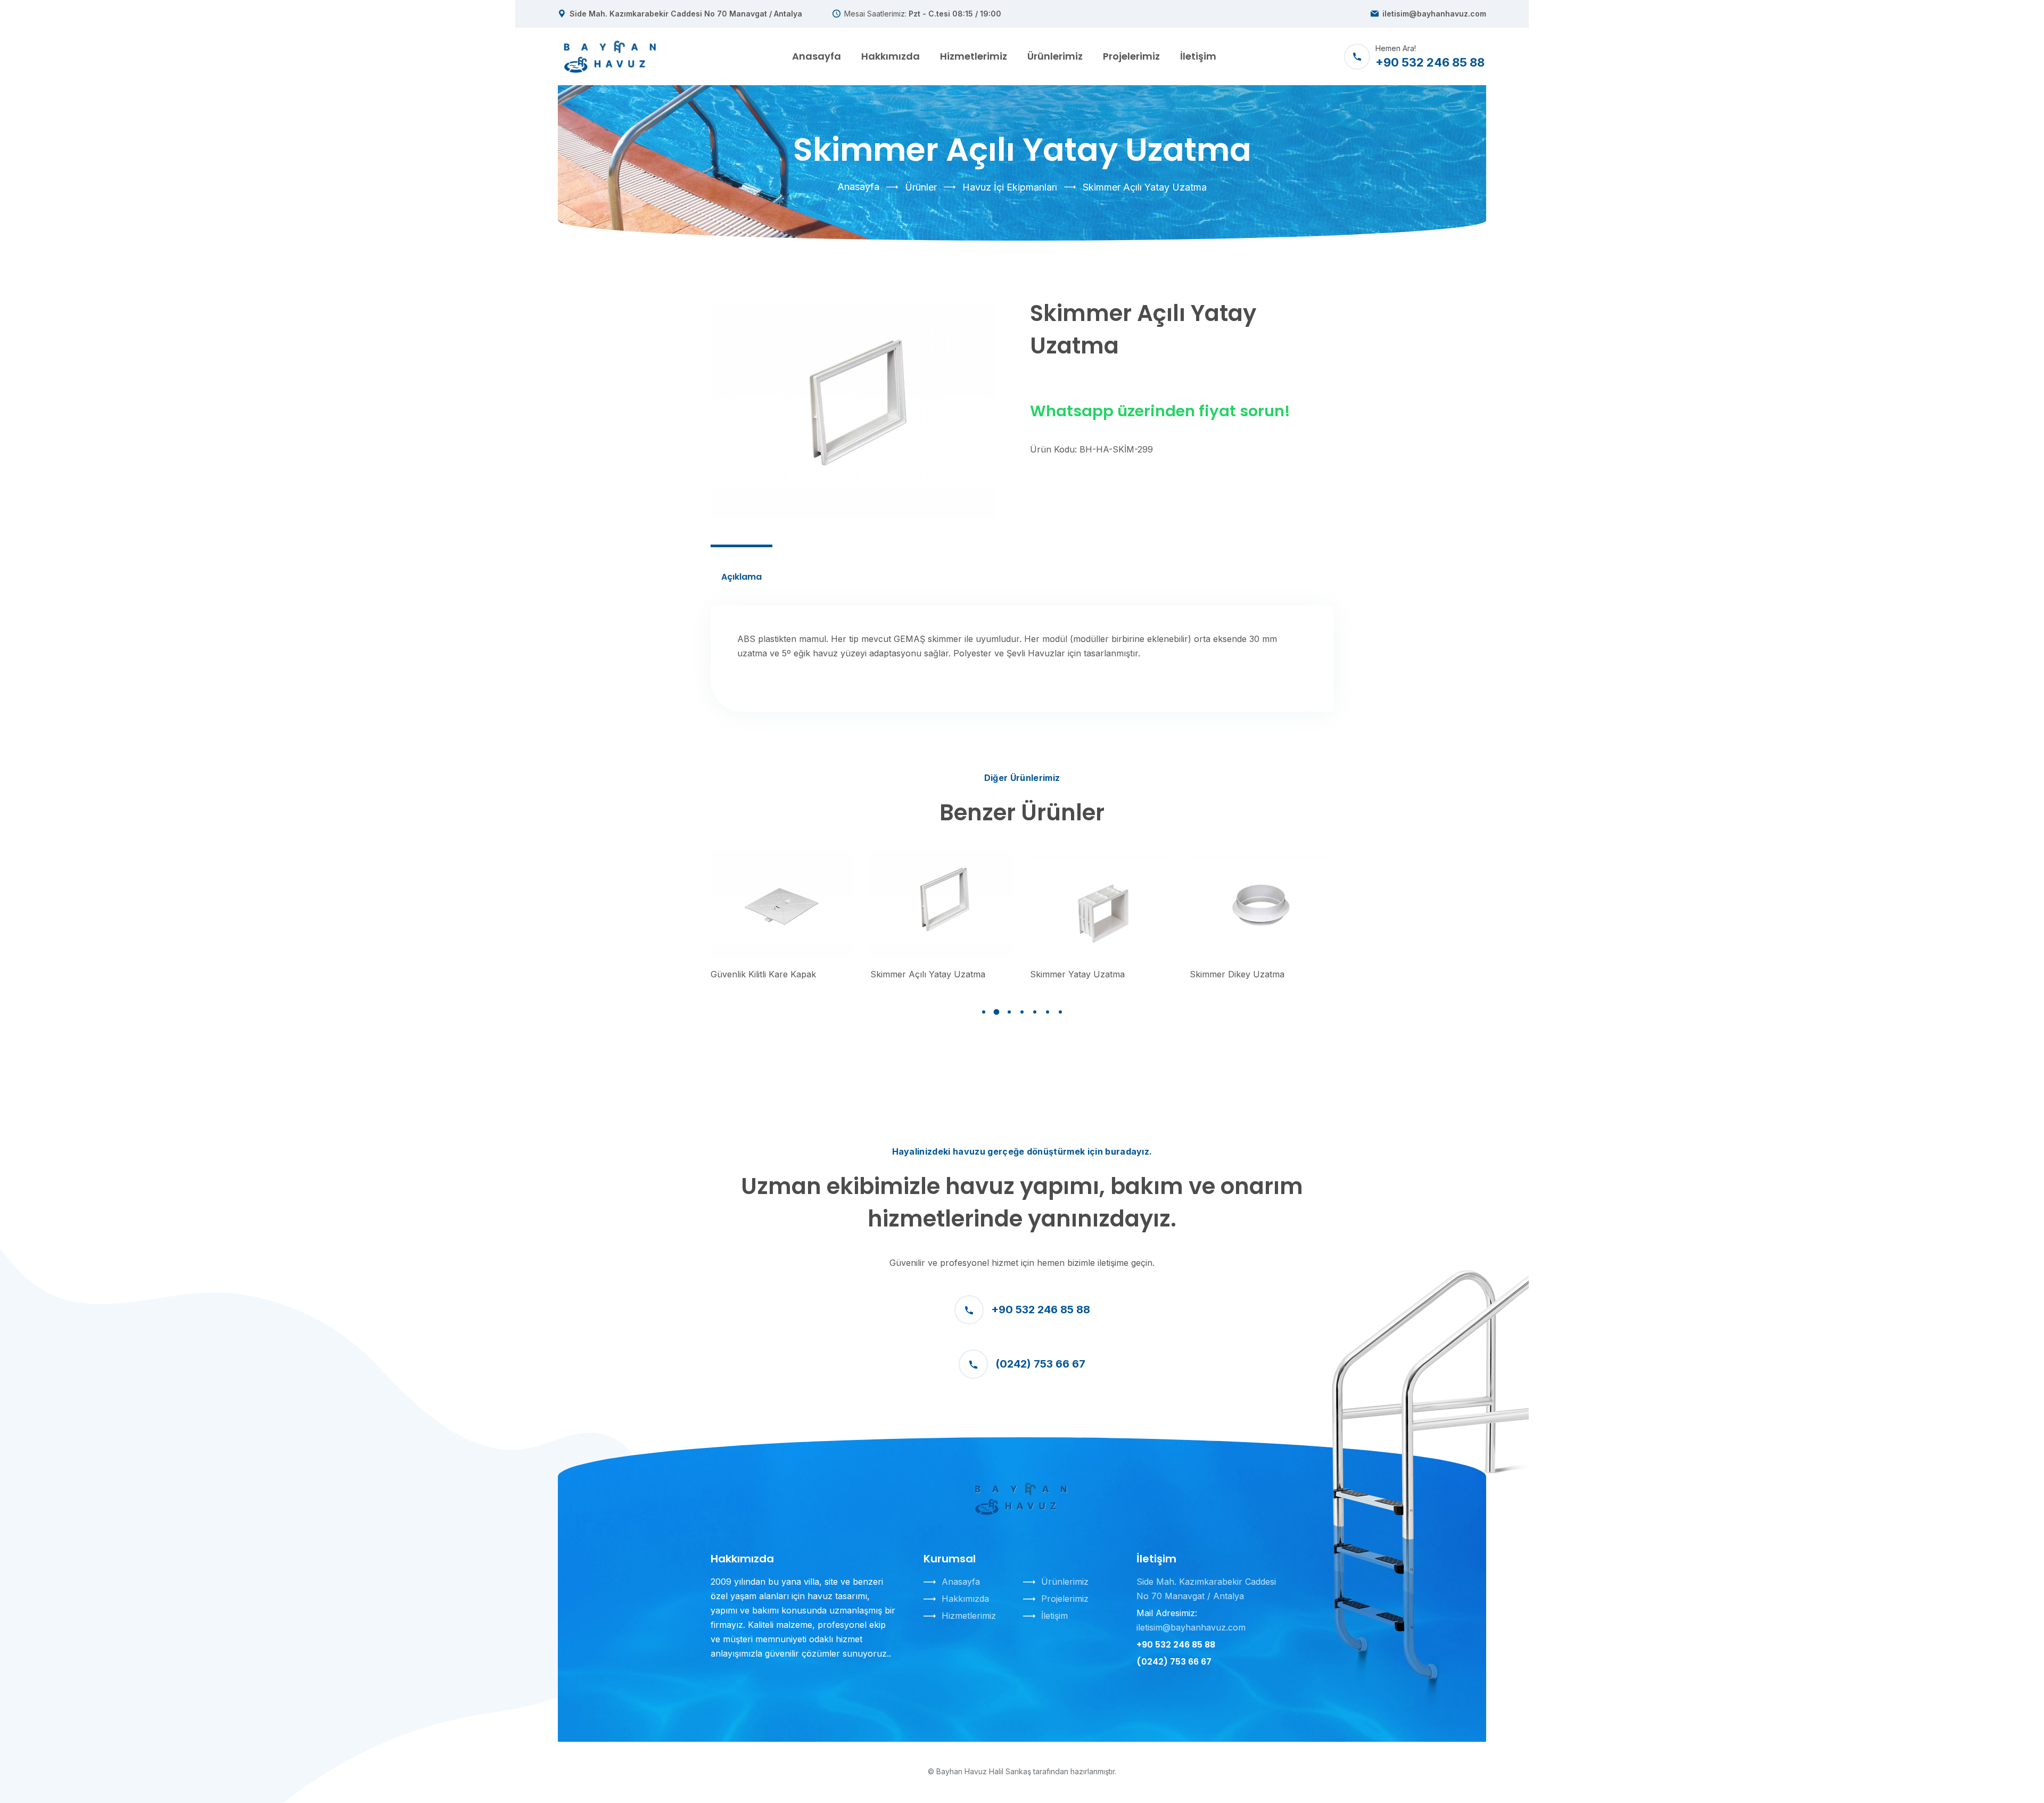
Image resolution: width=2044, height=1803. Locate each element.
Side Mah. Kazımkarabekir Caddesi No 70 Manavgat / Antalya (686, 14)
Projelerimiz (1131, 56)
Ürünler (921, 187)
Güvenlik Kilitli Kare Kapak (763, 974)
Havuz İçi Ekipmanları (1010, 187)
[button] (984, 1012)
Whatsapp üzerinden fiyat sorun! (1160, 411)
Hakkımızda (891, 56)
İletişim (1198, 56)
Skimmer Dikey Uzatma (1237, 974)
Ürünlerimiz (1055, 56)
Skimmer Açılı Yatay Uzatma (928, 974)
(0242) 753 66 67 (1040, 1364)
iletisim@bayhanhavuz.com (1434, 14)
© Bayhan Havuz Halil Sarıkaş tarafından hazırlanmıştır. (1022, 1771)
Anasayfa (817, 56)
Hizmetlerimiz (974, 56)
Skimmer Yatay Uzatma (1077, 974)
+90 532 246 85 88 (1041, 1310)
